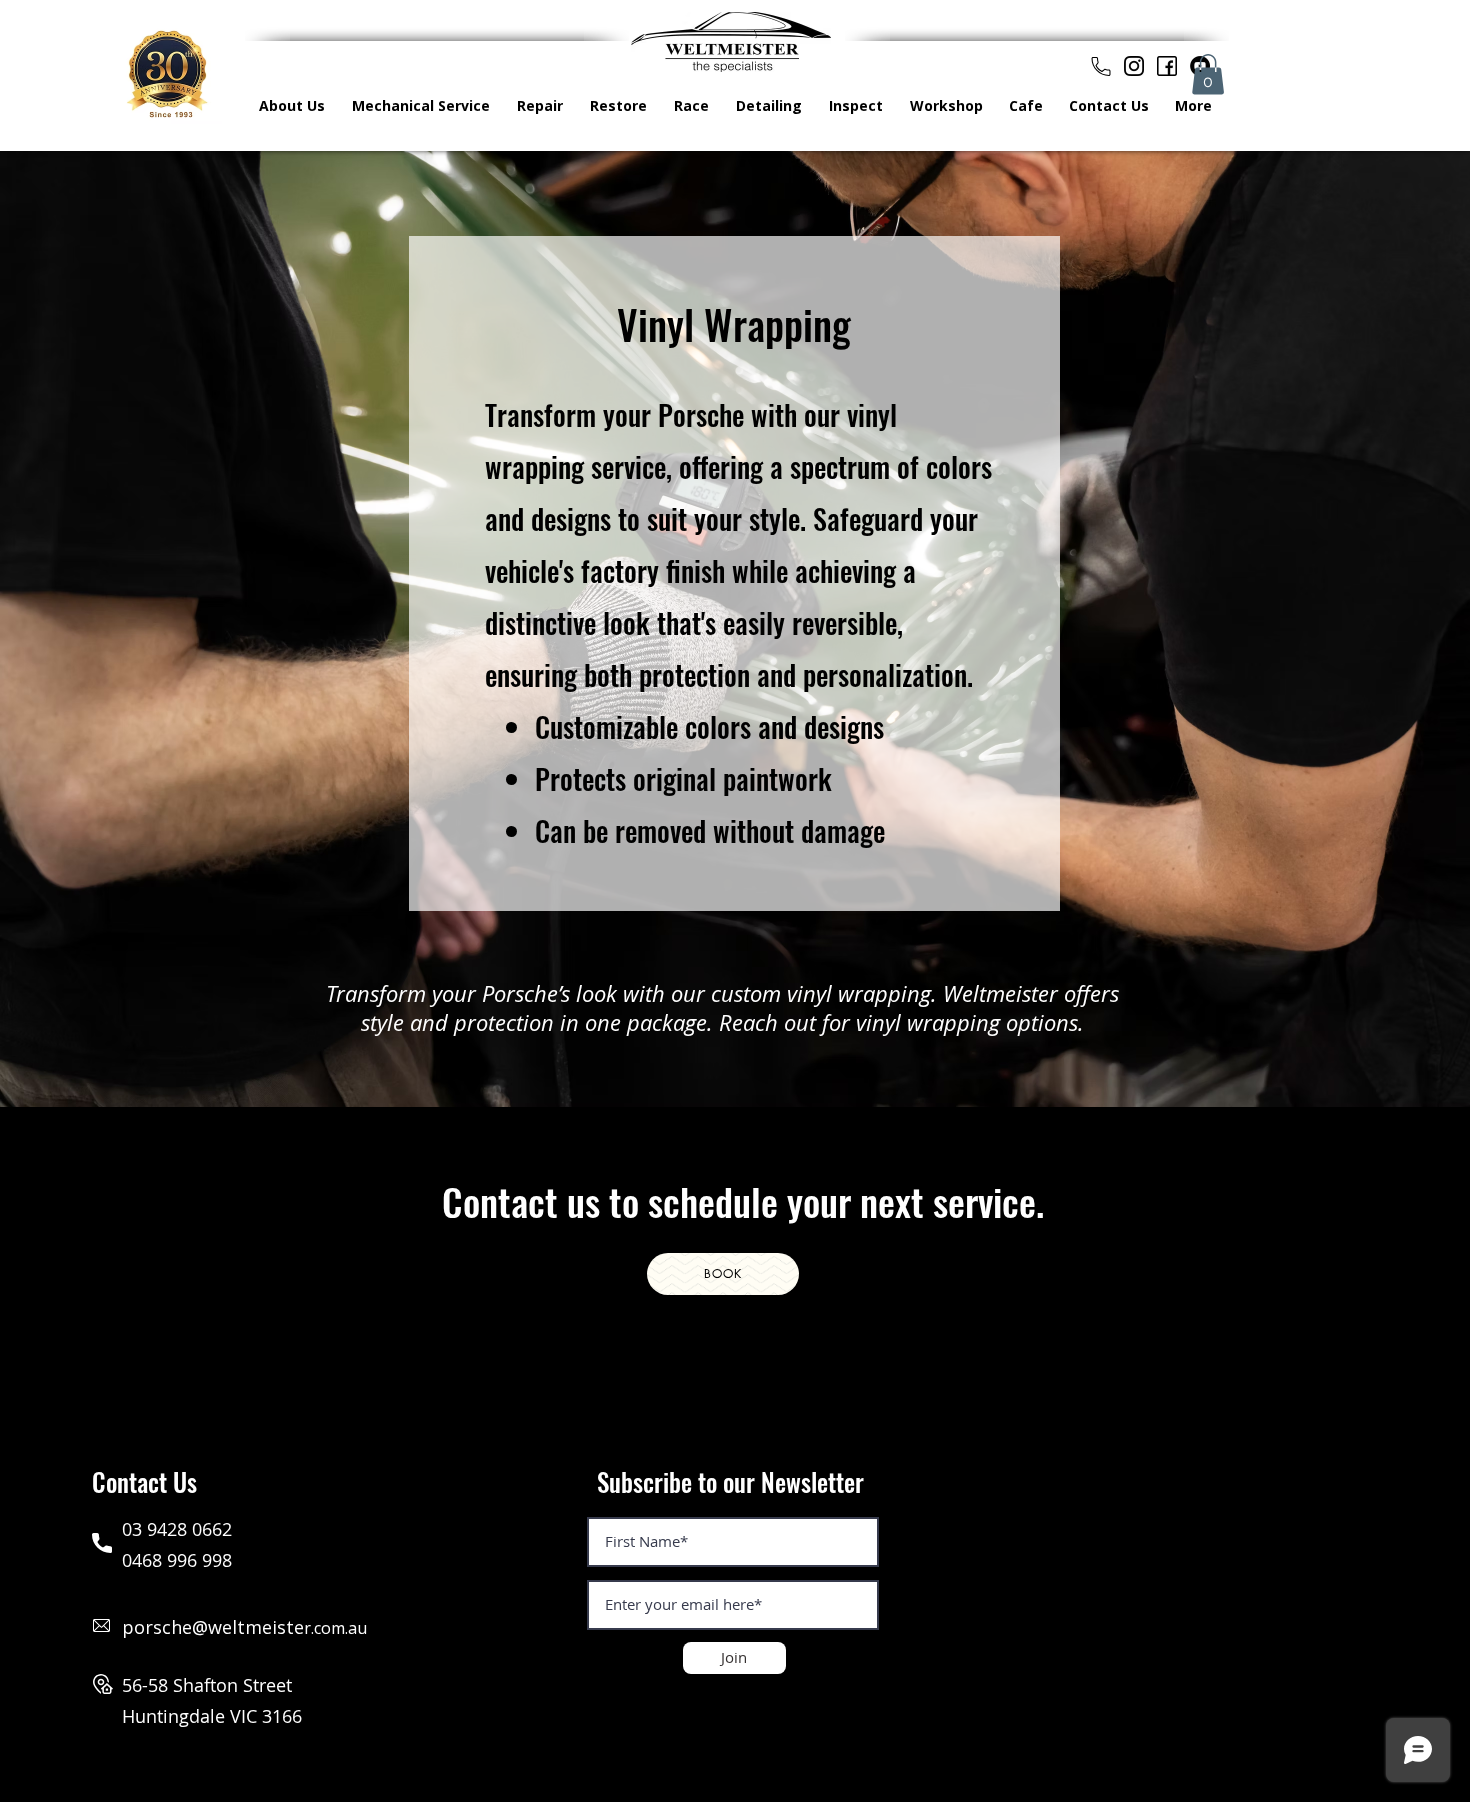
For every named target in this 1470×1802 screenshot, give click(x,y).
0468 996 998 (177, 1560)
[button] (1208, 74)
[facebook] (1167, 66)
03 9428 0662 (177, 1529)
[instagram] (1134, 66)
